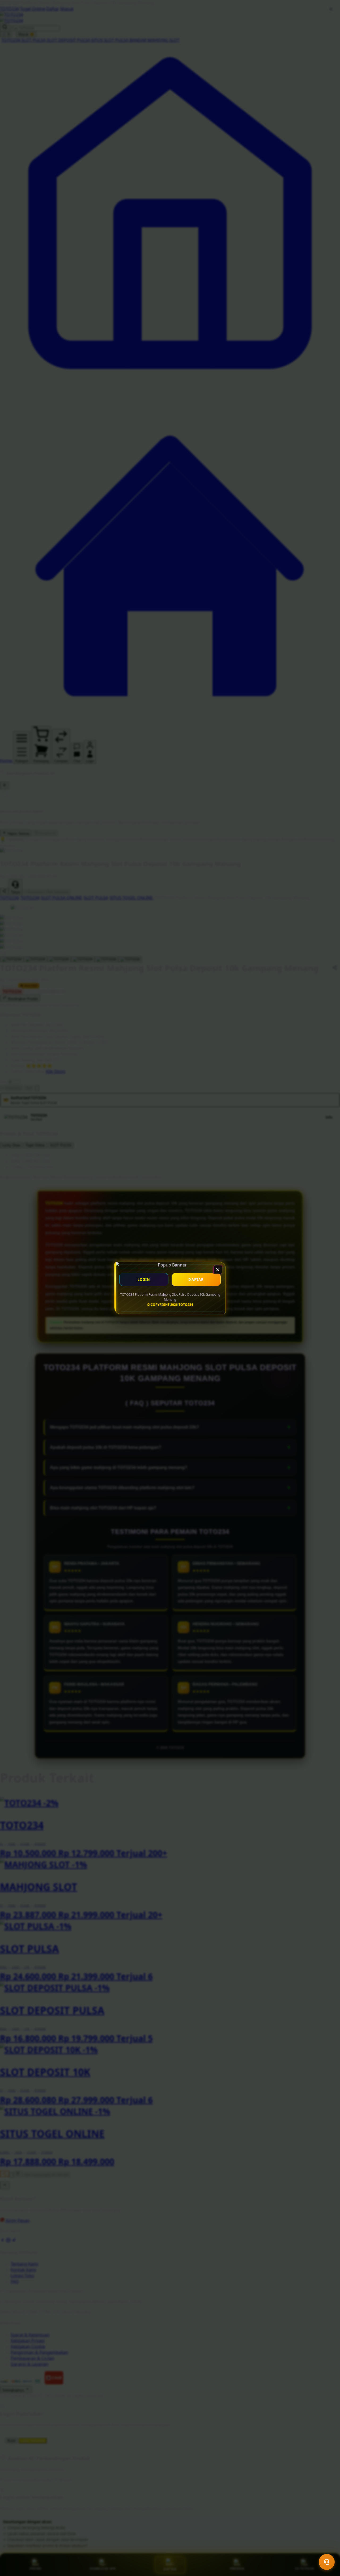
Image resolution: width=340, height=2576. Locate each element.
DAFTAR (196, 1279)
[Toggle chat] (327, 2562)
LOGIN (144, 1279)
